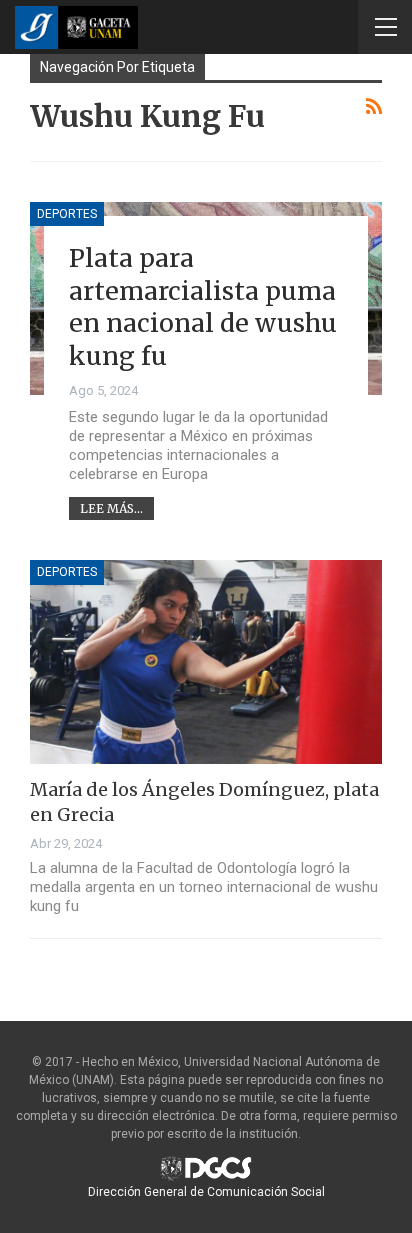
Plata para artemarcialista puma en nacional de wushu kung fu (203, 307)
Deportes (67, 214)
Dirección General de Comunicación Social (206, 1192)
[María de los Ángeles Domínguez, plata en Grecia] (206, 662)
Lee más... (111, 508)
